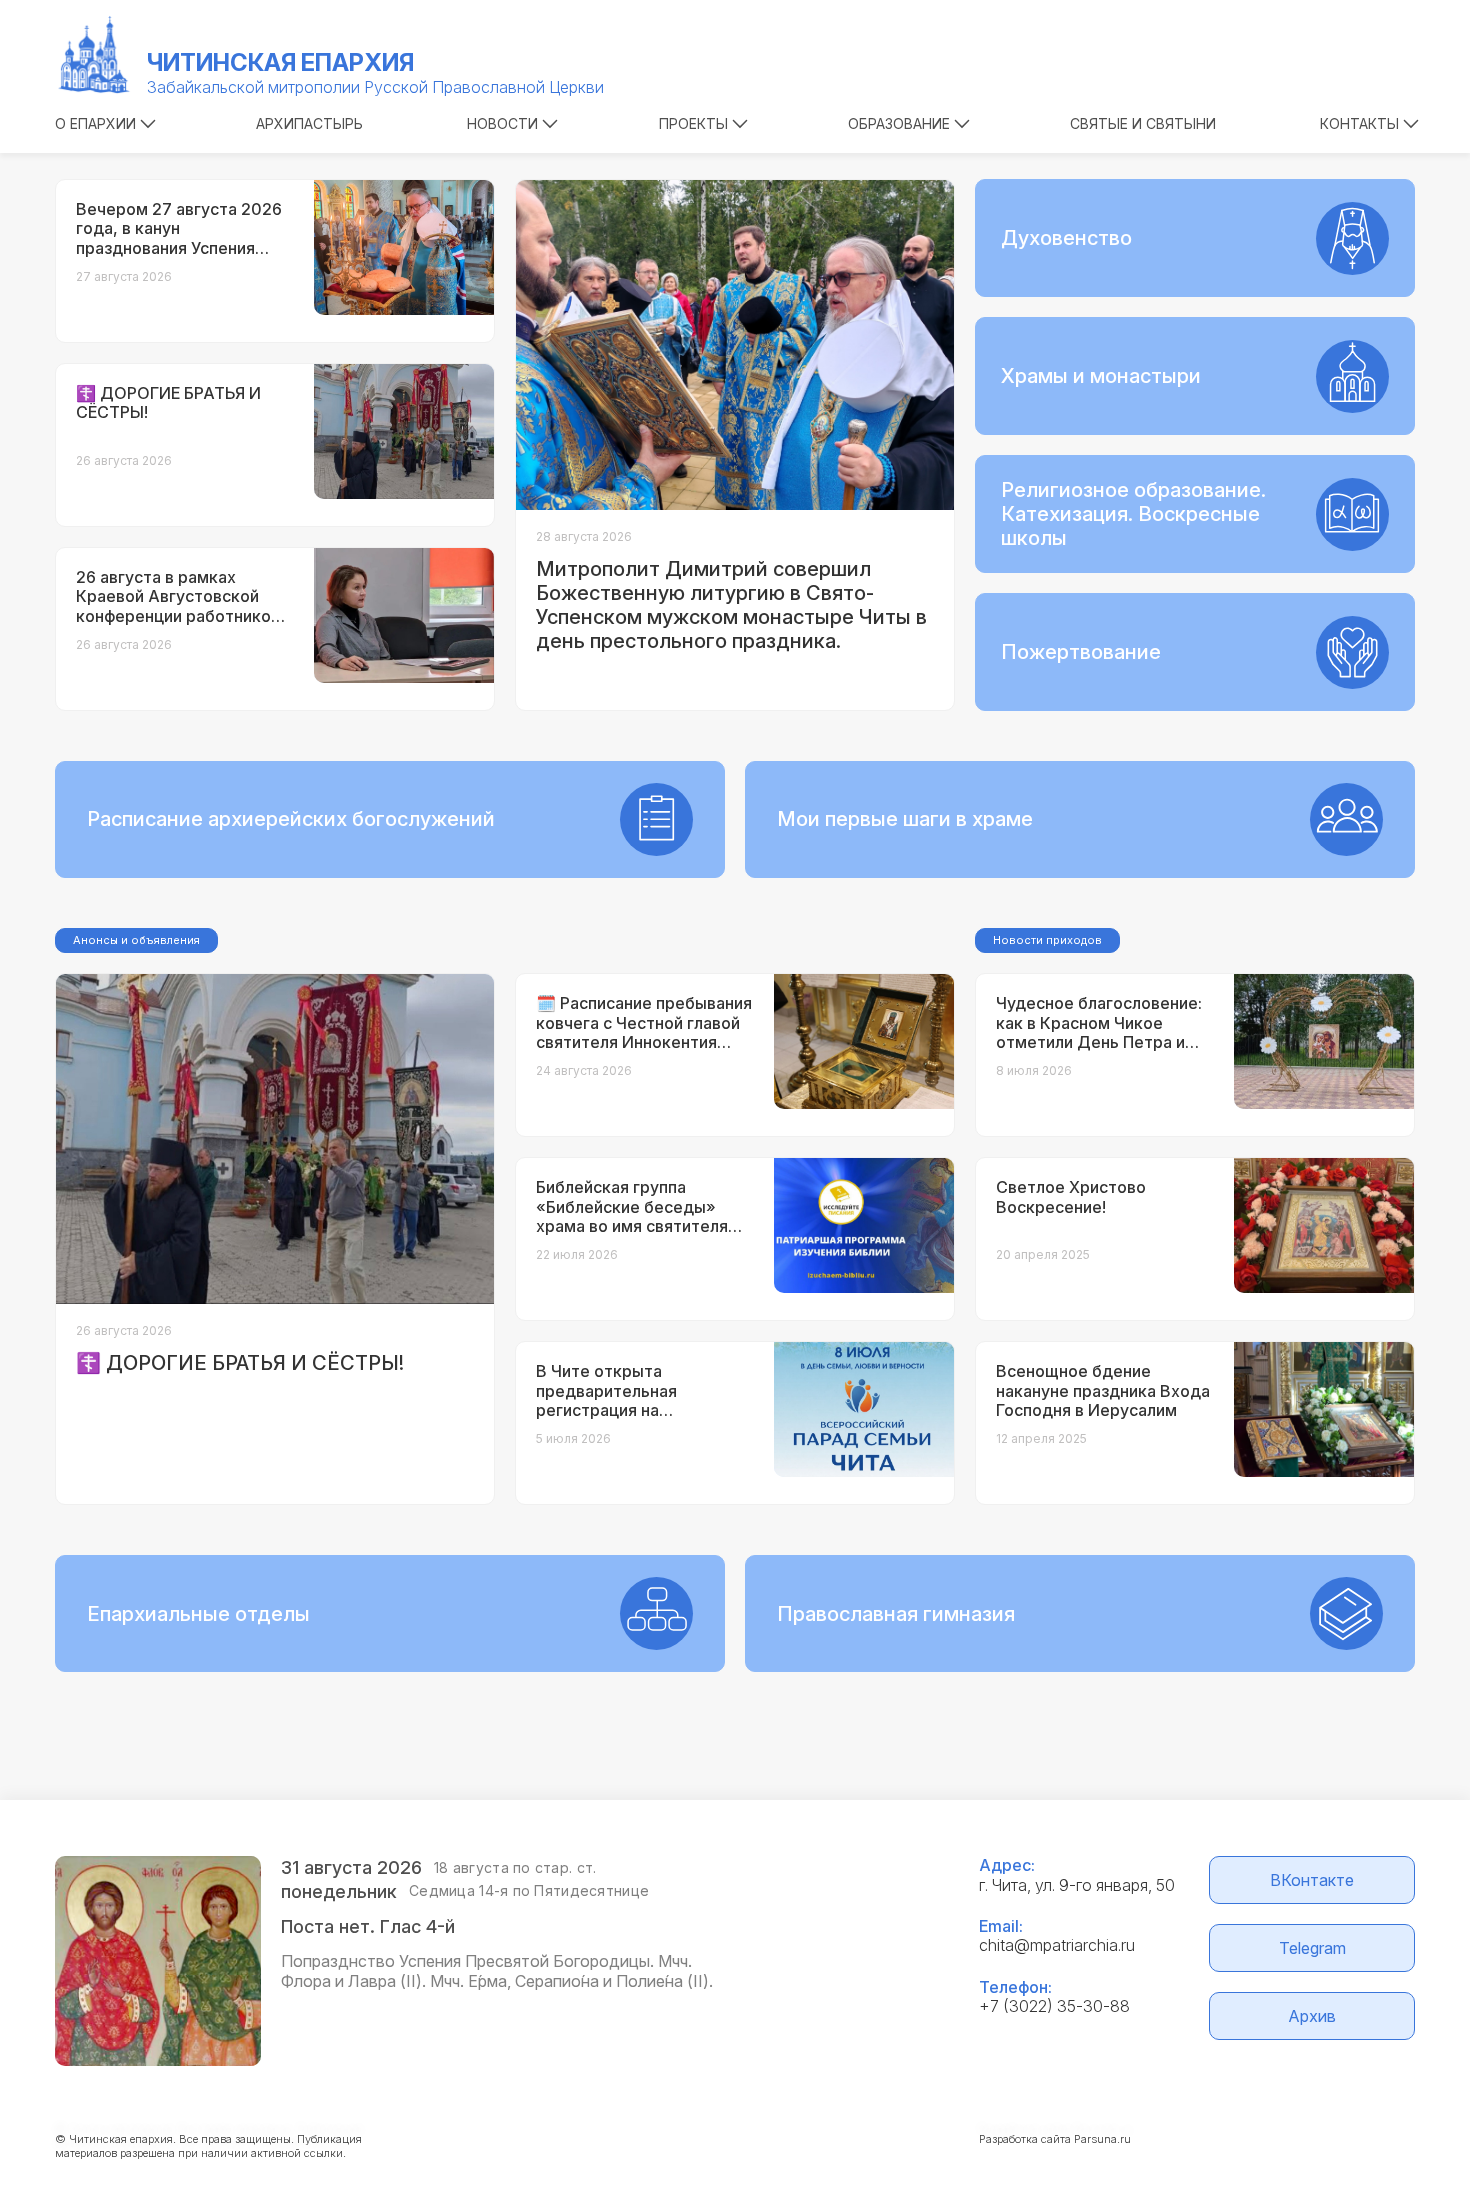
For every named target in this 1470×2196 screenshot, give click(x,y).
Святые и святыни (1143, 123)
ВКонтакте (1312, 1880)
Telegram (1312, 1948)
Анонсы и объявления (136, 940)
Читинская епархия (280, 62)
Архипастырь (309, 123)
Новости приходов (1047, 940)
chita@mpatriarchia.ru (1057, 1945)
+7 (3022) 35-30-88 (1054, 2006)
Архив (1312, 2016)
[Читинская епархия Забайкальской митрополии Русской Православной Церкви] (95, 55)
